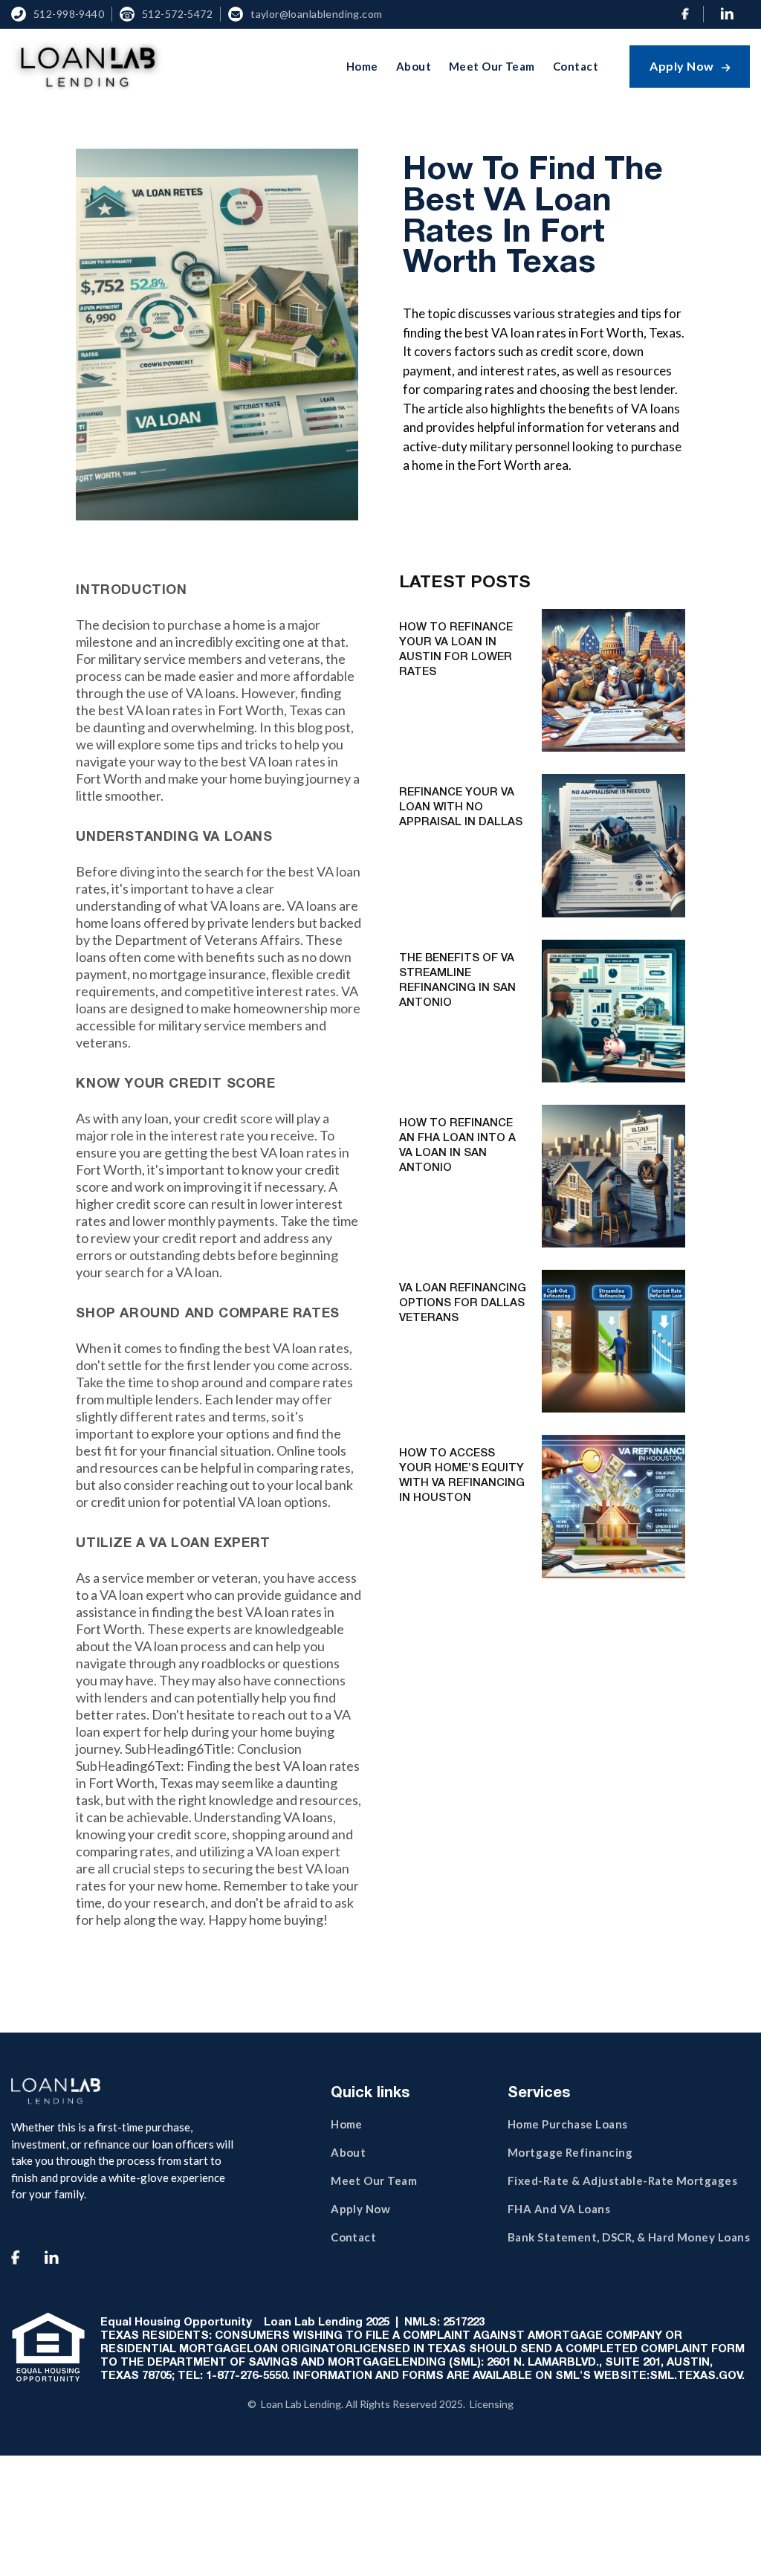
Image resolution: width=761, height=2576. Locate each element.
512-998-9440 (69, 14)
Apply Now (690, 66)
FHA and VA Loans (559, 2209)
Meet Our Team (492, 66)
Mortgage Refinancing (570, 2152)
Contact (576, 66)
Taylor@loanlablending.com (317, 14)
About (414, 66)
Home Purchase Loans (568, 2124)
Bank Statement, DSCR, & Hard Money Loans (629, 2237)
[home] (87, 66)
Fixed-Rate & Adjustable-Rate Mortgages (622, 2180)
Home (362, 66)
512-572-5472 (177, 14)
